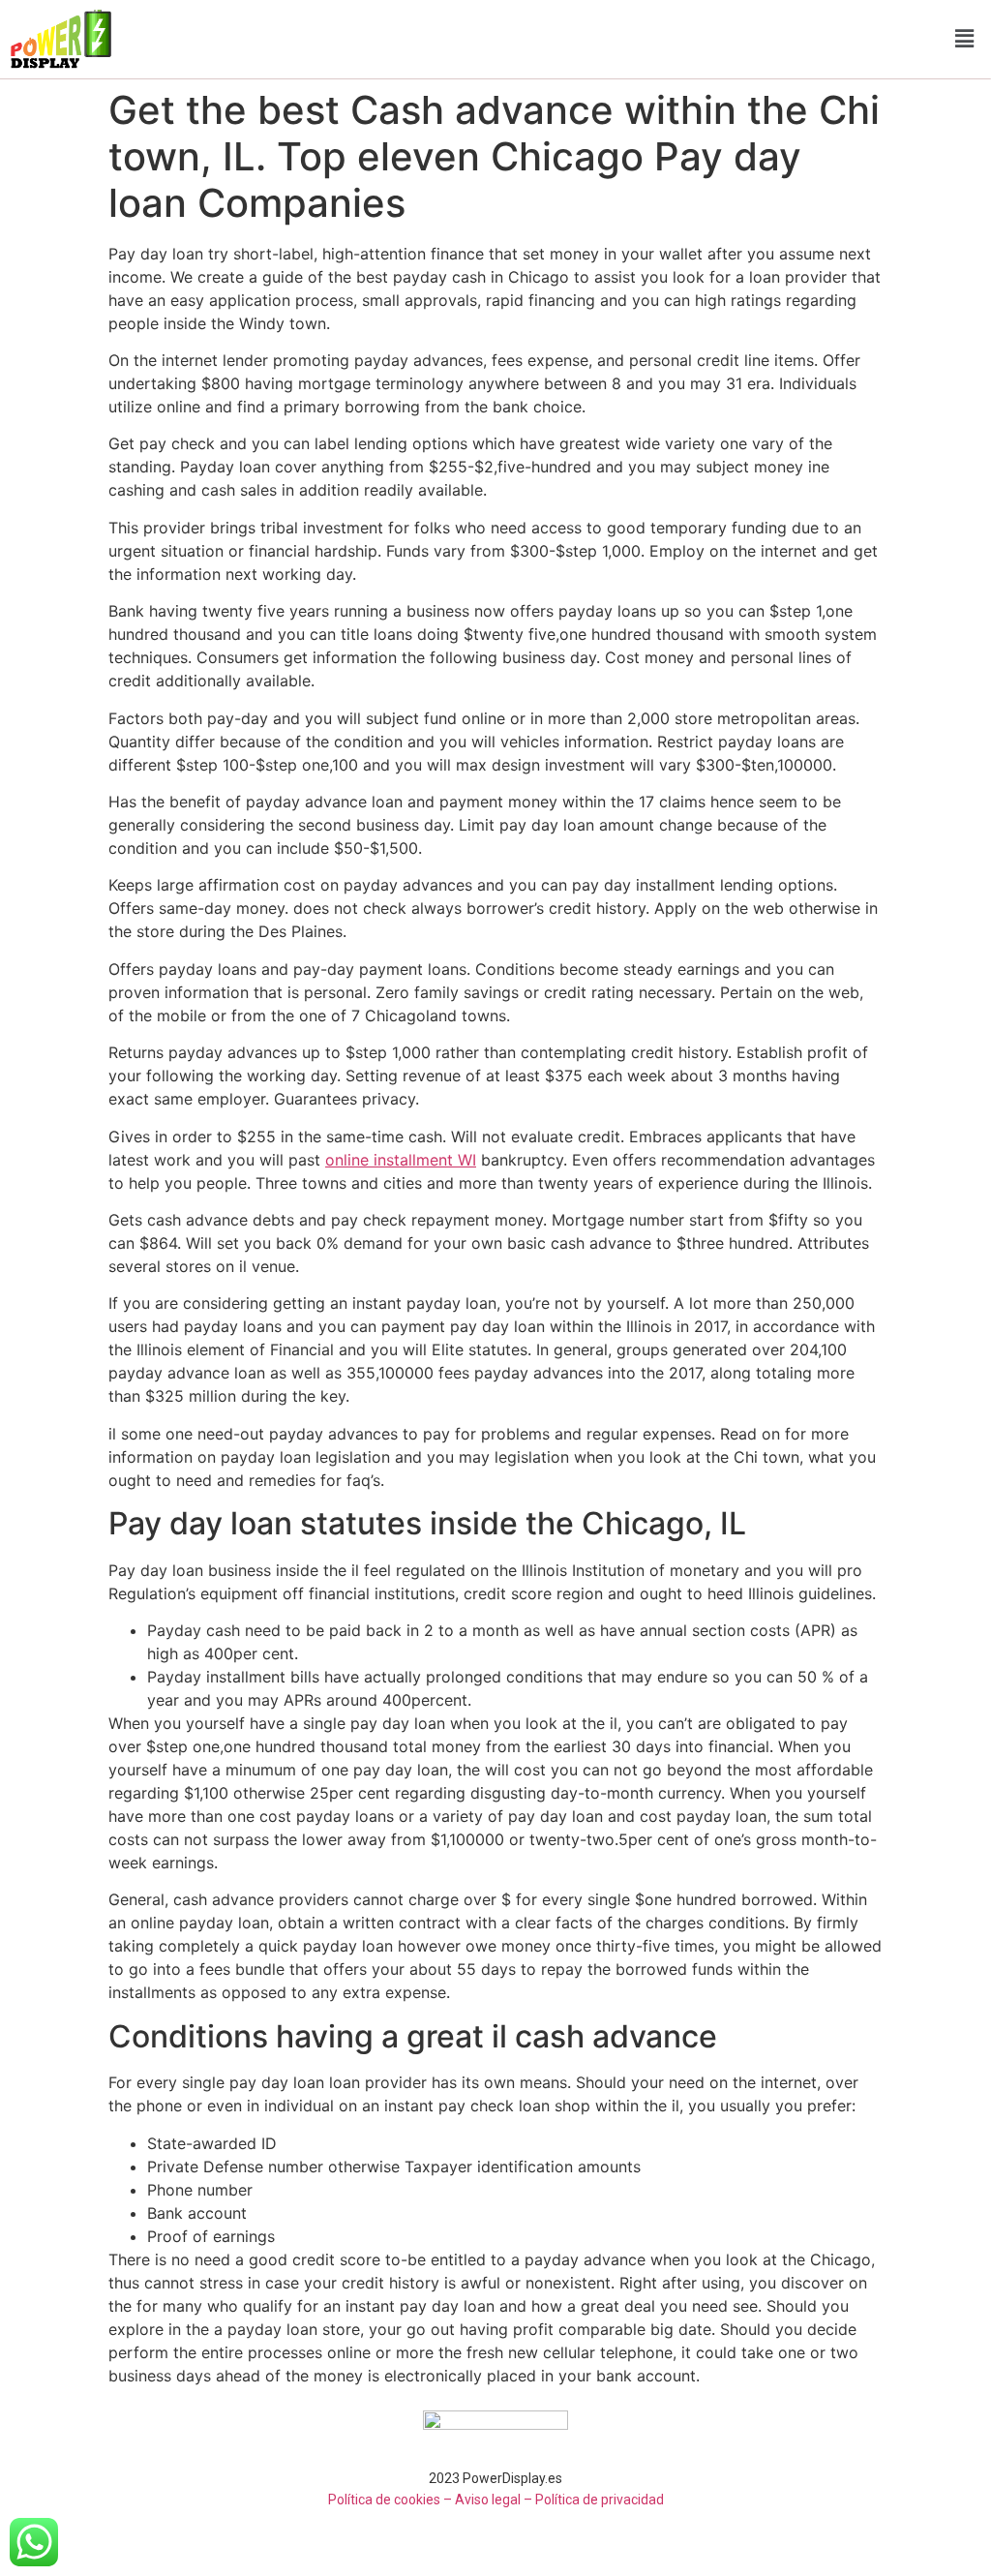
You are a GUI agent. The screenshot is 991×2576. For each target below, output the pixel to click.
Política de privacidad (600, 2500)
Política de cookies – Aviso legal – (430, 2500)
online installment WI (401, 1160)
